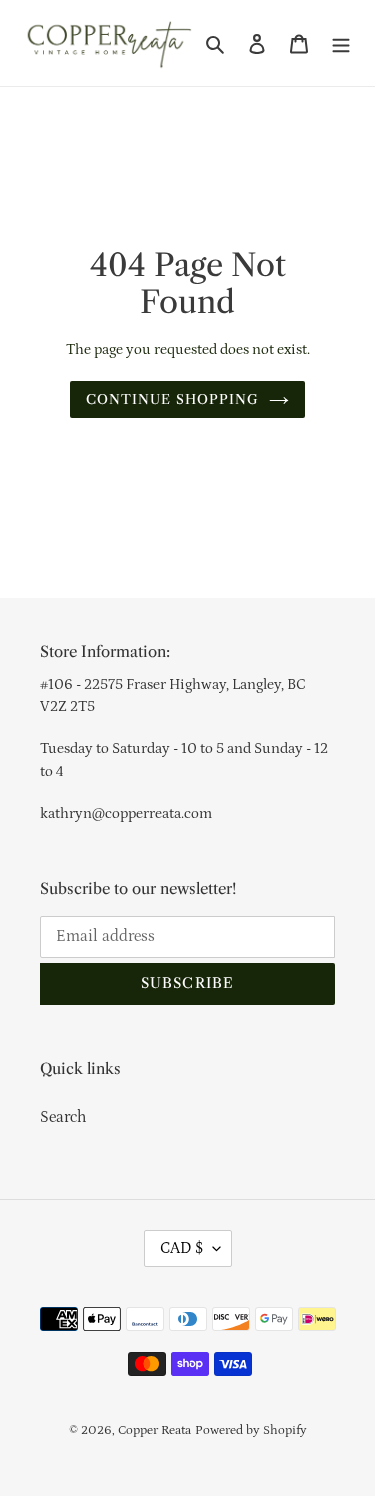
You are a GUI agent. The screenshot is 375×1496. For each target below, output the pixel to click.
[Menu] (341, 43)
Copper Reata (154, 1430)
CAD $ (181, 1248)
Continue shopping (173, 399)
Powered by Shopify (251, 1430)
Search (63, 1117)
